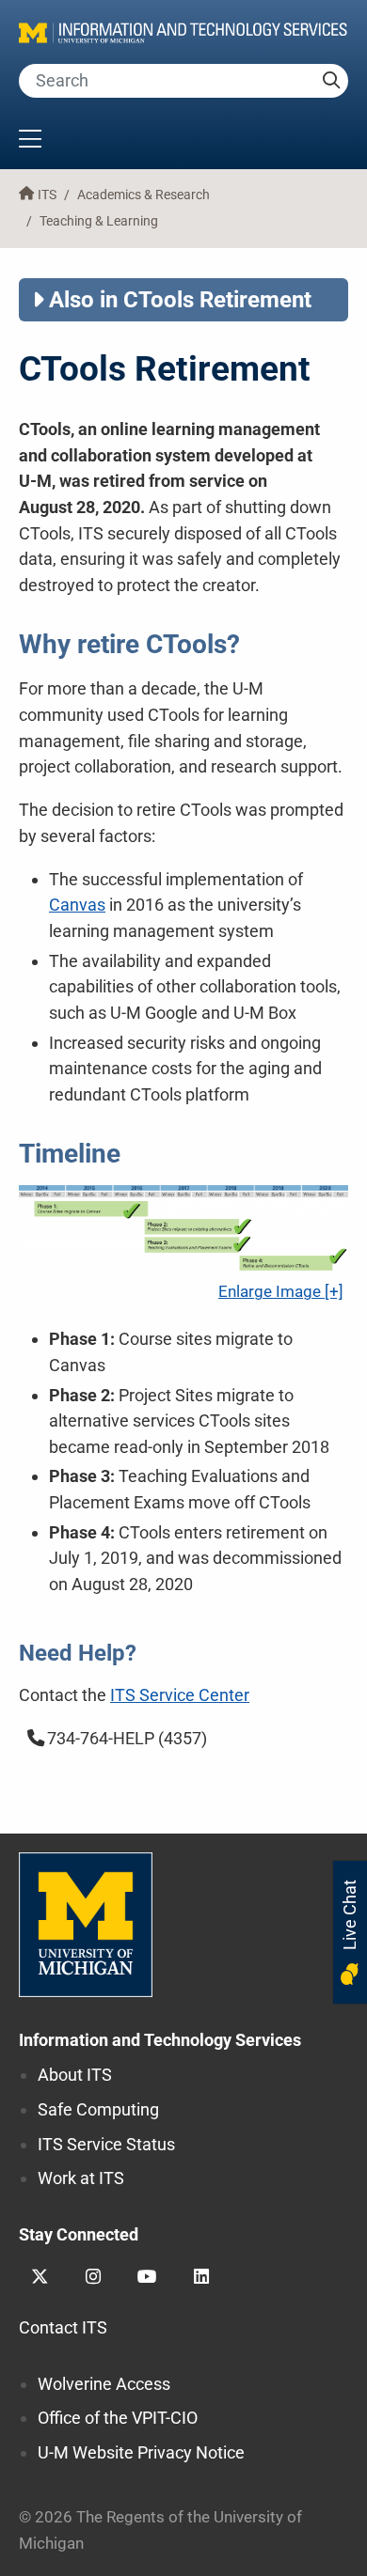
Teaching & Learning (99, 221)
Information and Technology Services (160, 2040)
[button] (183, 141)
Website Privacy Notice (141, 2452)
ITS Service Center (180, 1695)
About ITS (75, 2075)
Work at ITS (81, 2178)
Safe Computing (98, 2109)
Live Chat (350, 1917)
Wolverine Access (104, 2384)
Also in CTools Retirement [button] (180, 300)
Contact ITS (63, 2327)
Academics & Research (144, 195)
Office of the (118, 2418)
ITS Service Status (106, 2144)
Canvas (77, 905)
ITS (47, 195)
